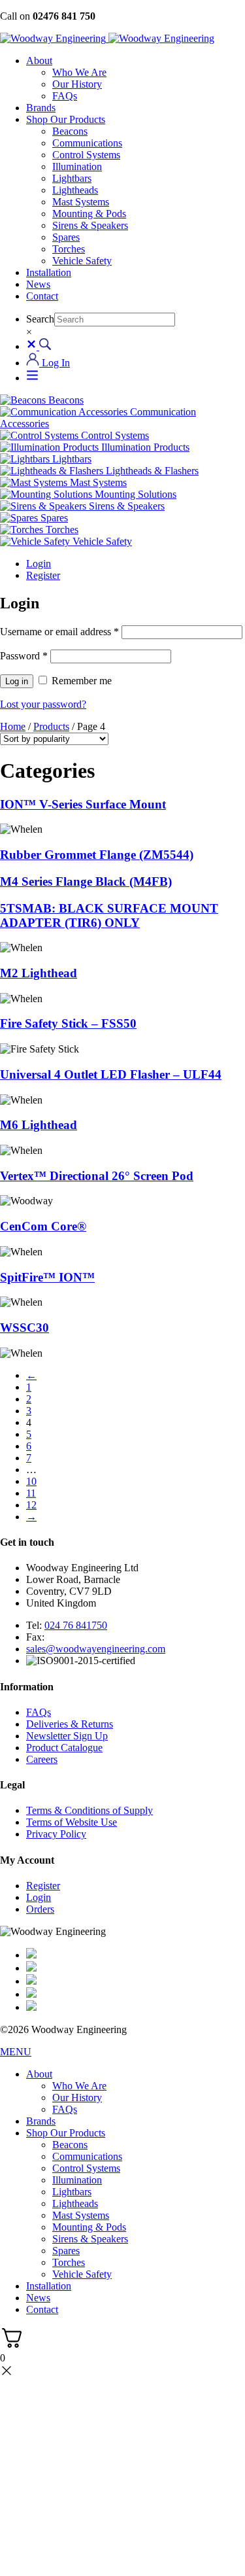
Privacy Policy (56, 1834)
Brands (41, 108)
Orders (40, 1909)
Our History (77, 84)
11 (31, 1493)
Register (43, 575)
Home (13, 726)
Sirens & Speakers (90, 225)
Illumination (77, 166)
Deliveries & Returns (70, 1724)
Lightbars (72, 178)
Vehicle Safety (82, 261)
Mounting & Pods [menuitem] (89, 2227)
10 (31, 1481)
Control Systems (86, 155)
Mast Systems (81, 202)
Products (51, 726)
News (38, 284)
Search (40, 319)
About (39, 61)
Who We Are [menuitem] (79, 2086)
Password (24, 656)
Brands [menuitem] (41, 2121)
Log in (17, 681)
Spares (66, 237)
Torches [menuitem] (69, 2262)
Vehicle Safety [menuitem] (82, 2274)
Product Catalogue (64, 1748)
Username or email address (59, 632)
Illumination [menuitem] (77, 2180)
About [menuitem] (39, 2074)
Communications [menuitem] (87, 2156)
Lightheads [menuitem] (75, 2203)
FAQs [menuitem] (65, 2109)
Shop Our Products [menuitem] (66, 2133)
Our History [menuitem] (77, 2097)
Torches (69, 249)
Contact (42, 296)
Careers (42, 1759)
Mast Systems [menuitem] (81, 2215)
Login (39, 564)
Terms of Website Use (72, 1822)
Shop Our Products (66, 119)
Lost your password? (43, 704)
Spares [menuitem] (66, 2251)
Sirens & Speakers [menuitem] (90, 2239)
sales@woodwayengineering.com (96, 1649)
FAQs (65, 96)
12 (31, 1505)
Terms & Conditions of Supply (90, 1810)
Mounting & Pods (89, 214)
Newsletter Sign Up (67, 1736)
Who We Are (79, 72)
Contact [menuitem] (42, 2309)
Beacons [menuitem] (70, 2145)
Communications (87, 143)
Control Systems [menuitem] (86, 2168)
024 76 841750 (76, 1625)
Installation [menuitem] (49, 2286)
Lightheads (75, 190)
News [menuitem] (38, 2298)
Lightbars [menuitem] (72, 2192)
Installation (49, 272)
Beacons (70, 131)
